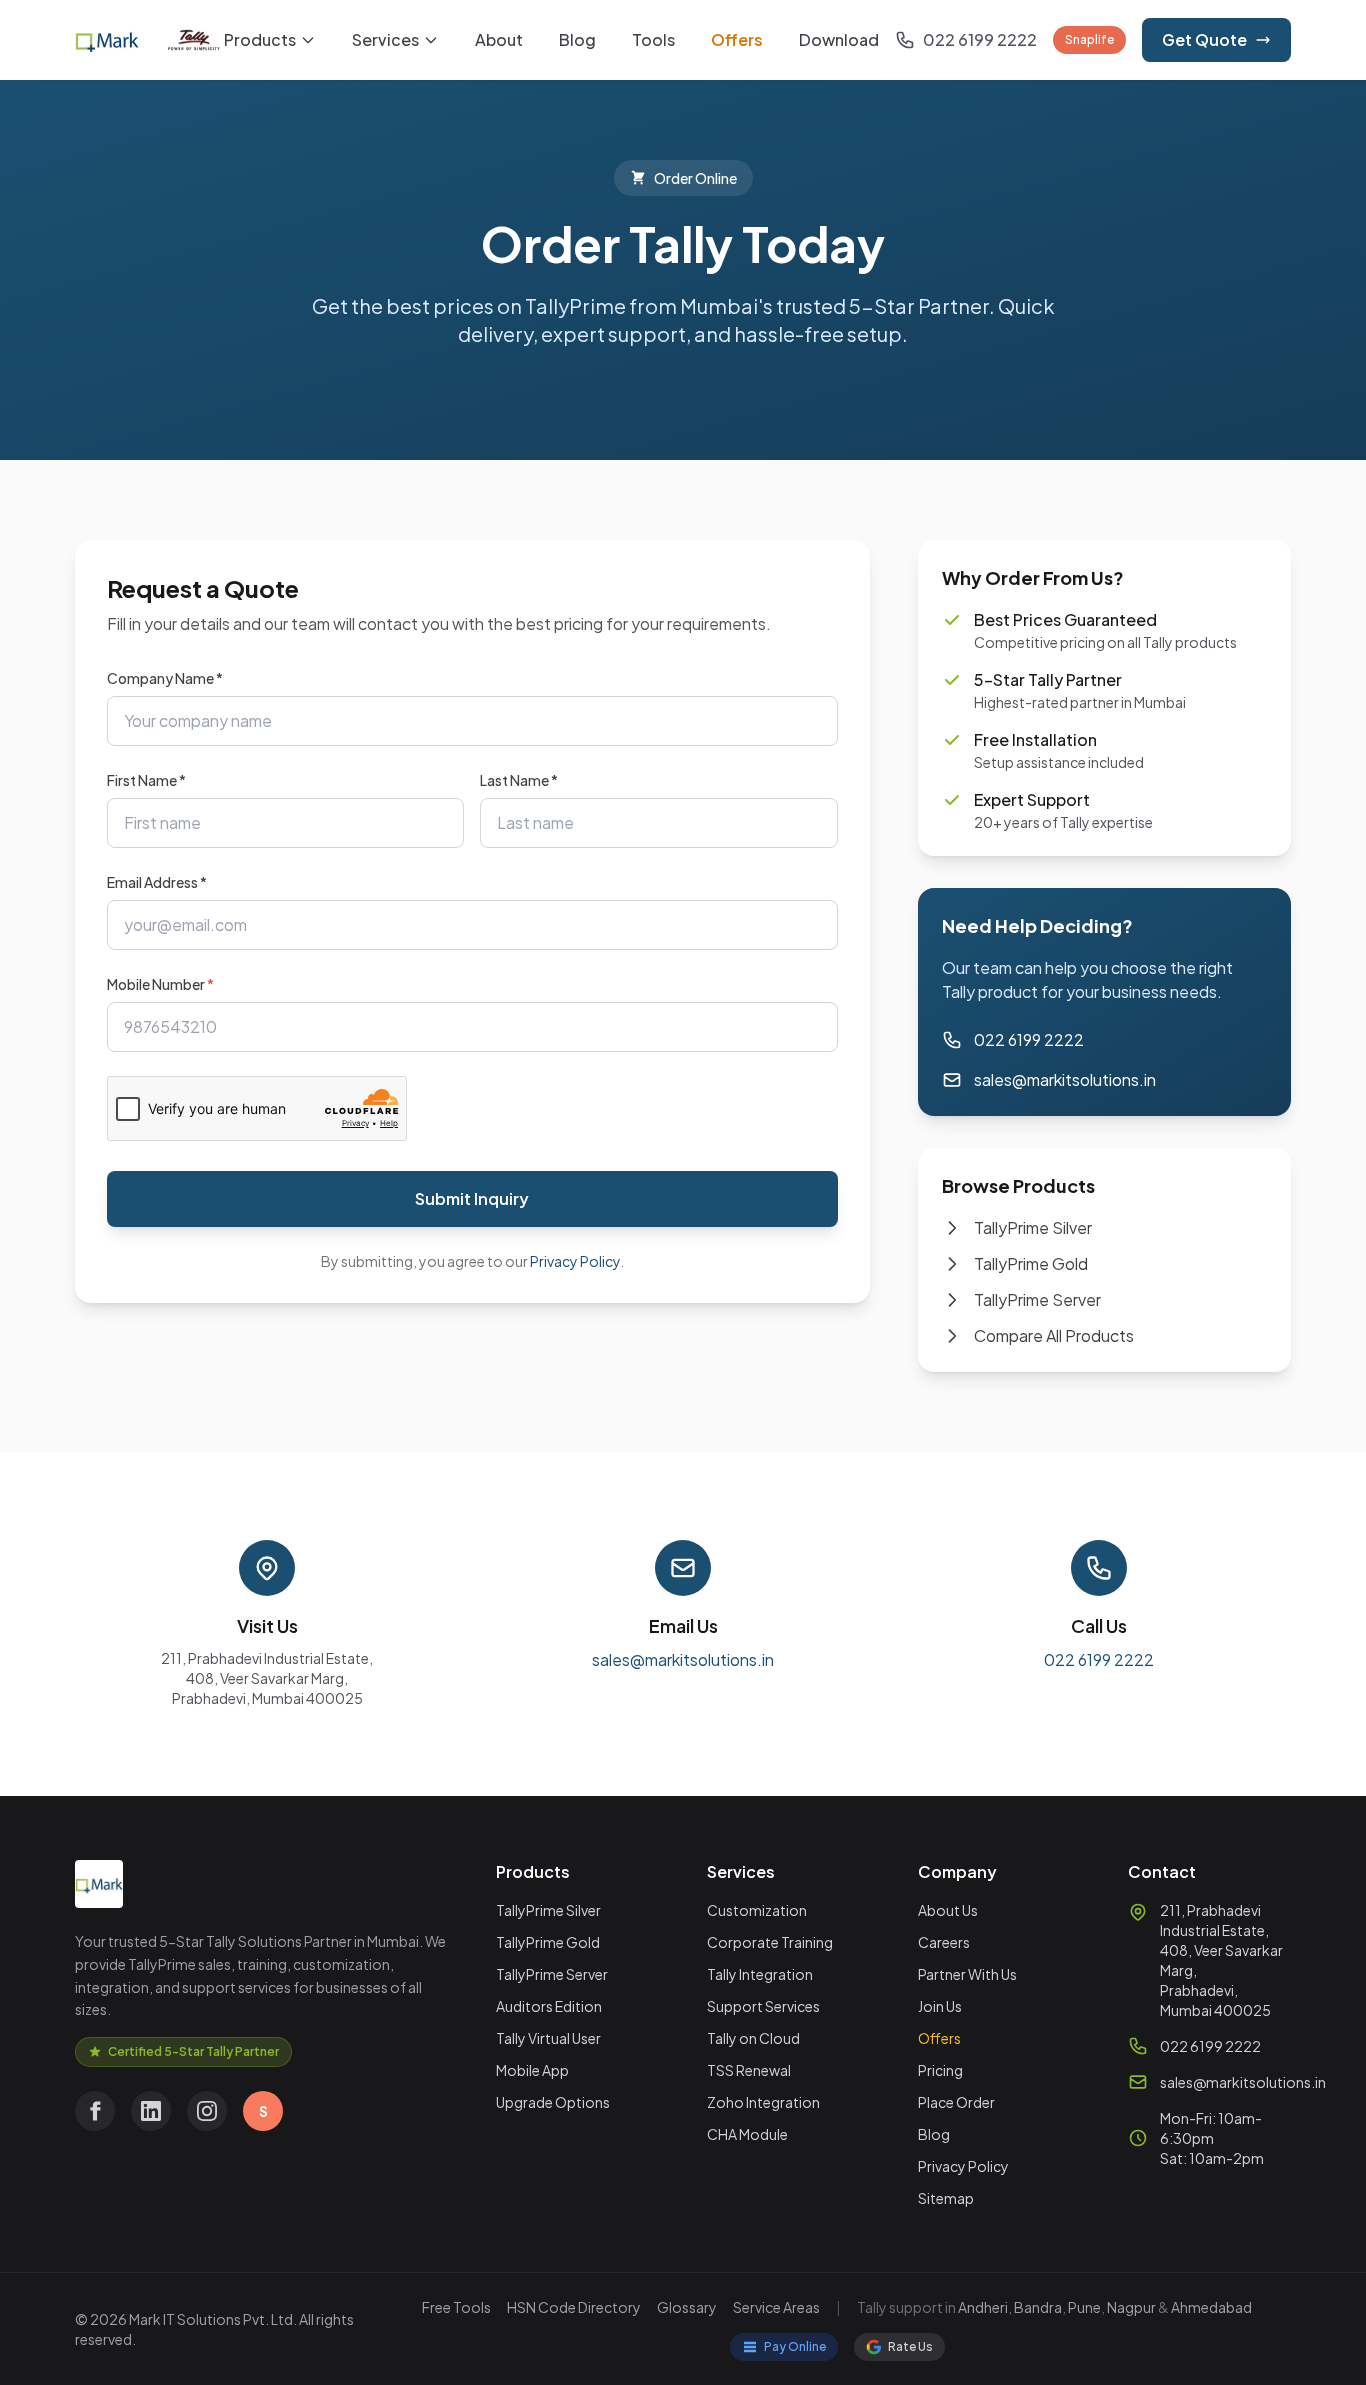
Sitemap (946, 2198)
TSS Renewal (749, 2070)
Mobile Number (160, 984)
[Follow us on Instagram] (207, 2111)
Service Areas (776, 2307)
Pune (1084, 2307)
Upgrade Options (553, 2102)
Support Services (763, 2006)
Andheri (983, 2307)
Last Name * (519, 780)
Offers (737, 39)
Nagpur (1131, 2307)
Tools (653, 39)
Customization (757, 1910)
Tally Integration (760, 1974)
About (499, 39)
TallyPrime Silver (1033, 1227)
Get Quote (1204, 39)
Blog (577, 39)
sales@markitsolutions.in (1065, 1079)
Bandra (1038, 2307)
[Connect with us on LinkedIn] (151, 2111)
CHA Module (747, 2134)
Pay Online (795, 2346)
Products (260, 39)
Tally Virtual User (548, 2038)
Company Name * (165, 678)
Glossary (687, 2307)
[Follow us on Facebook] (95, 2111)
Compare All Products (1054, 1335)
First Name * (146, 780)
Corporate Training (770, 1942)
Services (385, 39)
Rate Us (910, 2346)
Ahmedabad (1211, 2307)
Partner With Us (967, 1974)
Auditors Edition (549, 2006)
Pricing (940, 2070)
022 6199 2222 (1029, 1039)
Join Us (940, 2006)
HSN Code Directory (574, 2307)
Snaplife (1089, 39)
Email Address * (157, 882)
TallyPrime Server (1037, 1299)
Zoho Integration (763, 2102)
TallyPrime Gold (1031, 1263)
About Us (948, 1910)
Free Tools (456, 2307)
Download (839, 39)
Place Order (956, 2102)
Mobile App (532, 2070)
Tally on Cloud (753, 2038)
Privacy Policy (575, 1261)
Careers (944, 1942)
